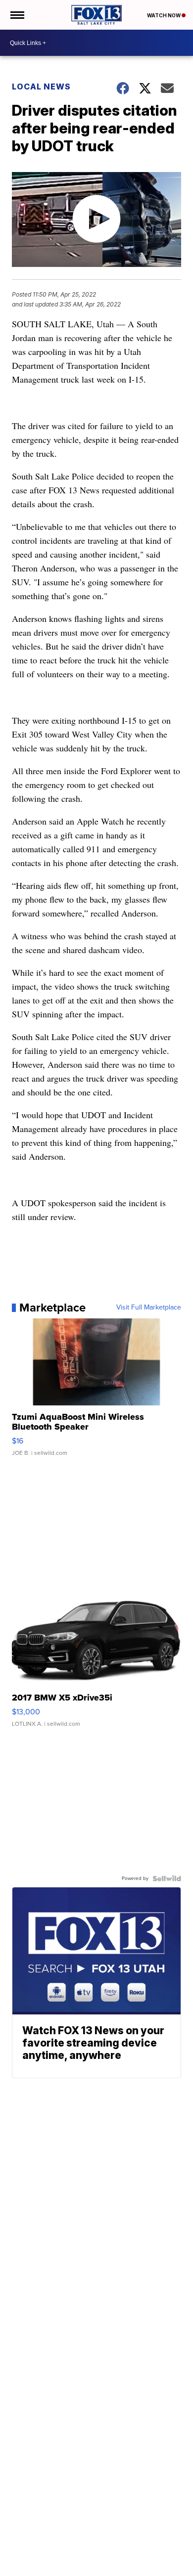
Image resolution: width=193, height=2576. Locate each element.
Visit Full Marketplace (149, 1308)
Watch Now (164, 15)
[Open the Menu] (17, 15)
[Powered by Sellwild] (167, 1878)
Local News (41, 87)
